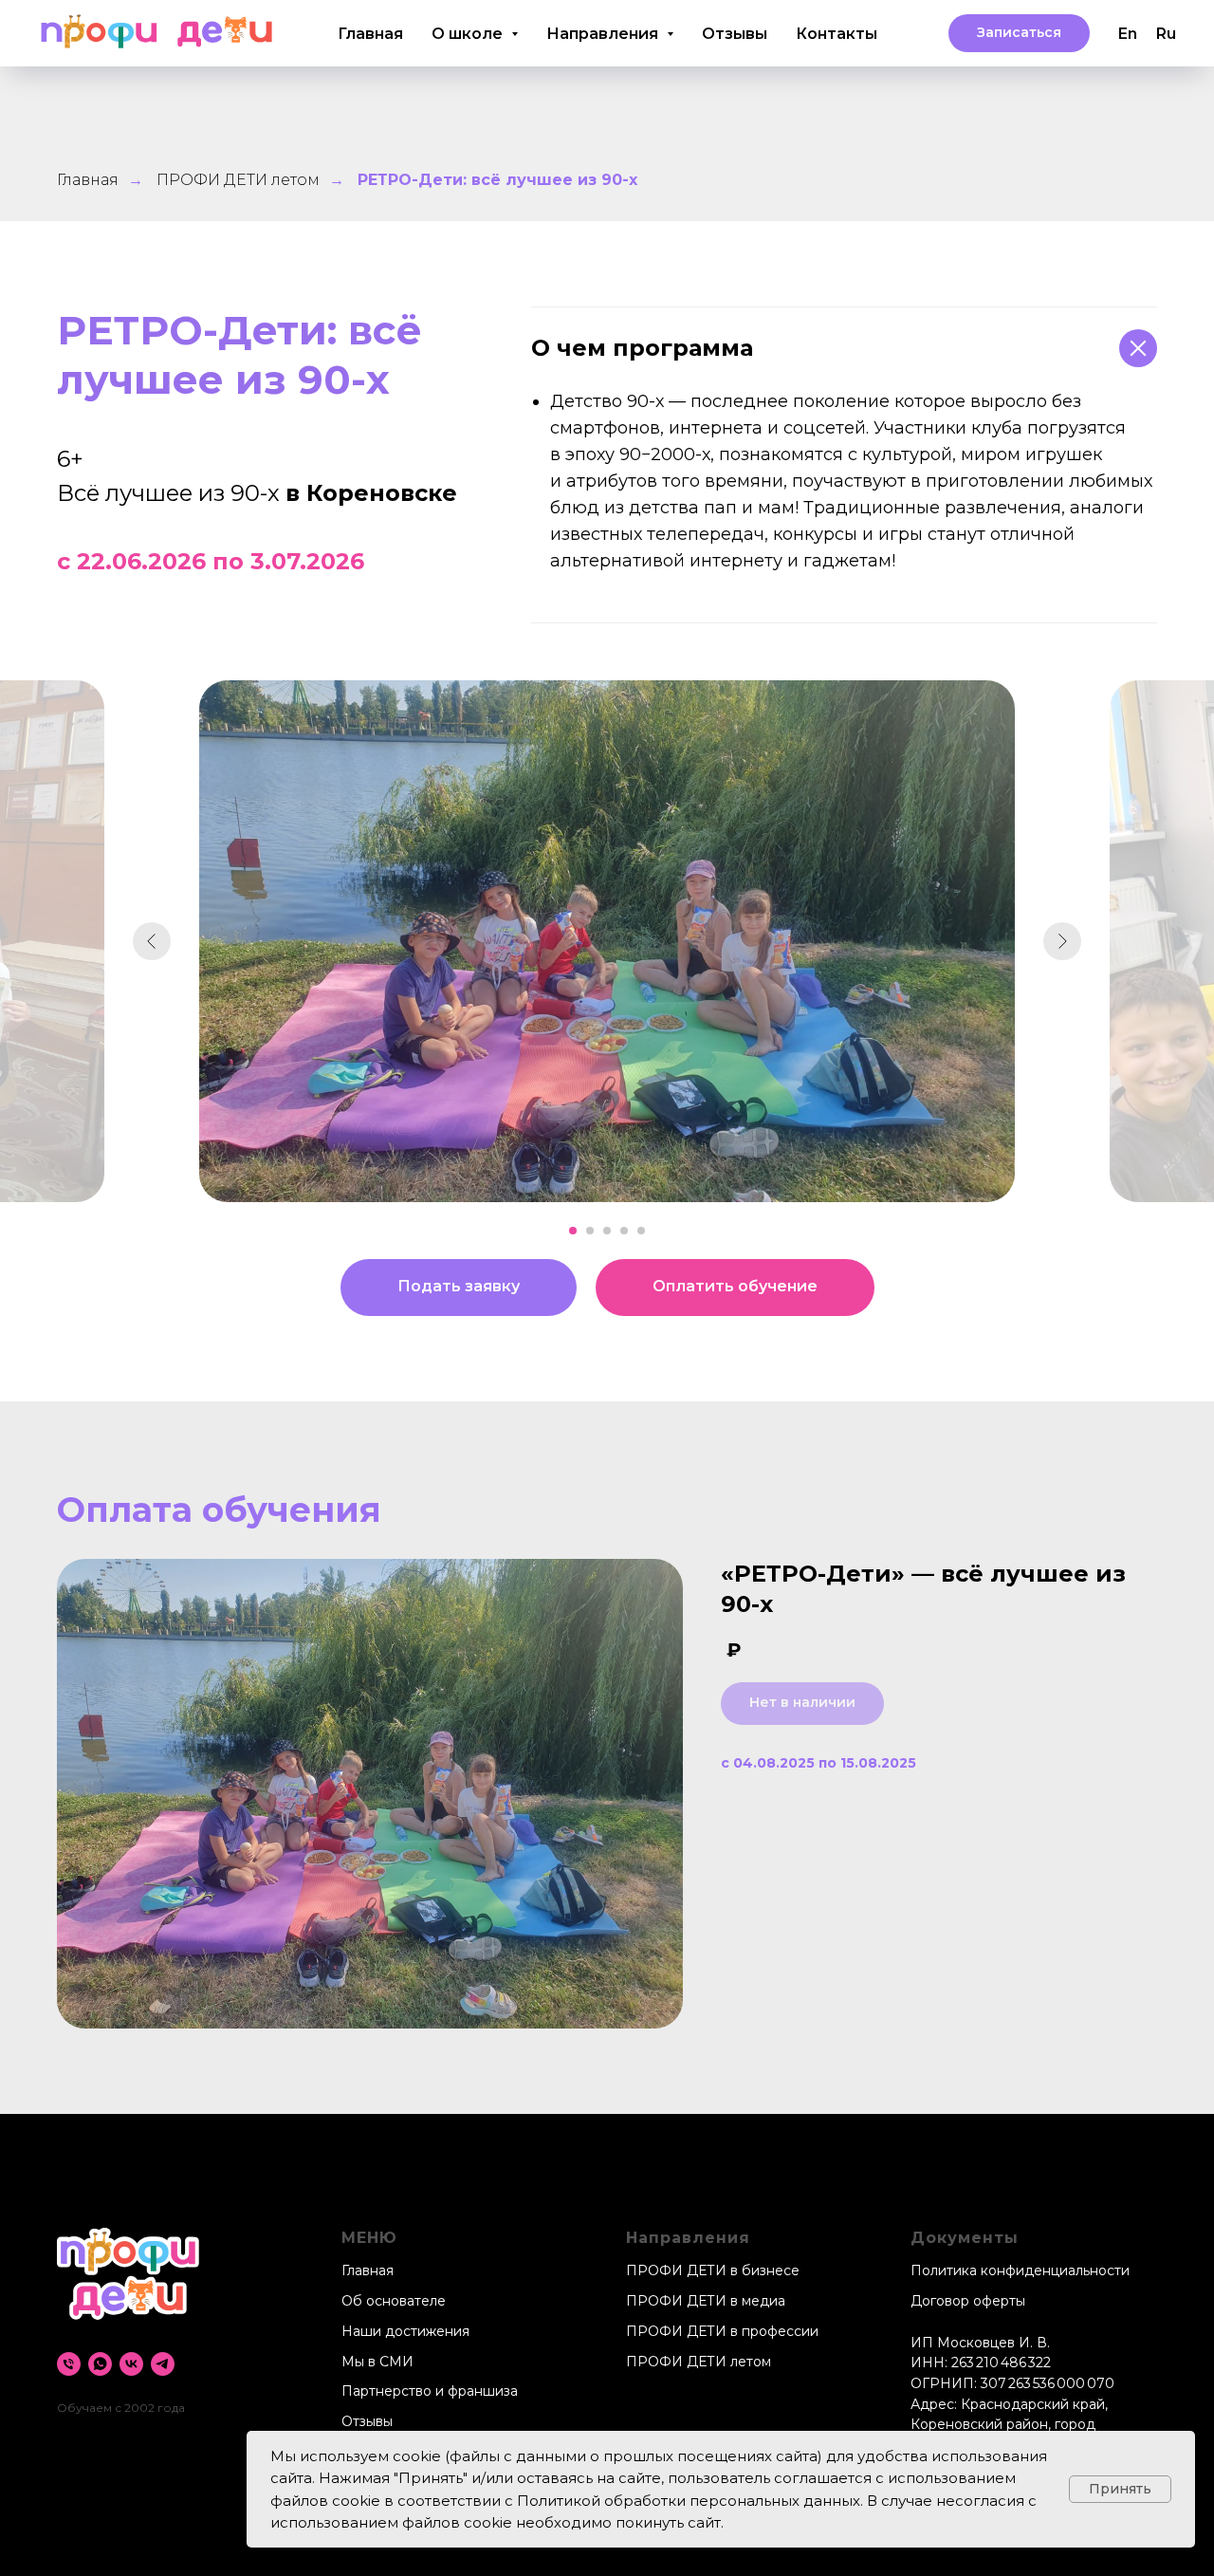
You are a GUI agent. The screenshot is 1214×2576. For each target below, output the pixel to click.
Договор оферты (968, 2301)
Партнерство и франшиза (430, 2391)
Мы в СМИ (377, 2362)
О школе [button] (469, 34)
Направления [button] (604, 34)
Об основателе (394, 2301)
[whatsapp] (100, 2364)
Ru (1166, 34)
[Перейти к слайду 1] (573, 1231)
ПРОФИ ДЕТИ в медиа (706, 2301)
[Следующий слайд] (1062, 941)
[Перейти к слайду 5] (641, 1231)
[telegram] (163, 2364)
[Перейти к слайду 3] (607, 1231)
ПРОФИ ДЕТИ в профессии (722, 2331)
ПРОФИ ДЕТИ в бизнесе (713, 2270)
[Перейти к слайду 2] (590, 1231)
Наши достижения (405, 2331)
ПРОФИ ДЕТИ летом (238, 180)
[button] (1019, 33)
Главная (370, 34)
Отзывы (735, 34)
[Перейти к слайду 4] (624, 1231)
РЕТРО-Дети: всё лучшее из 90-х (497, 180)
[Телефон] (69, 2364)
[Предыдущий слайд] (152, 941)
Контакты (837, 34)
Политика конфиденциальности (1020, 2270)
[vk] (131, 2364)
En (1128, 34)
